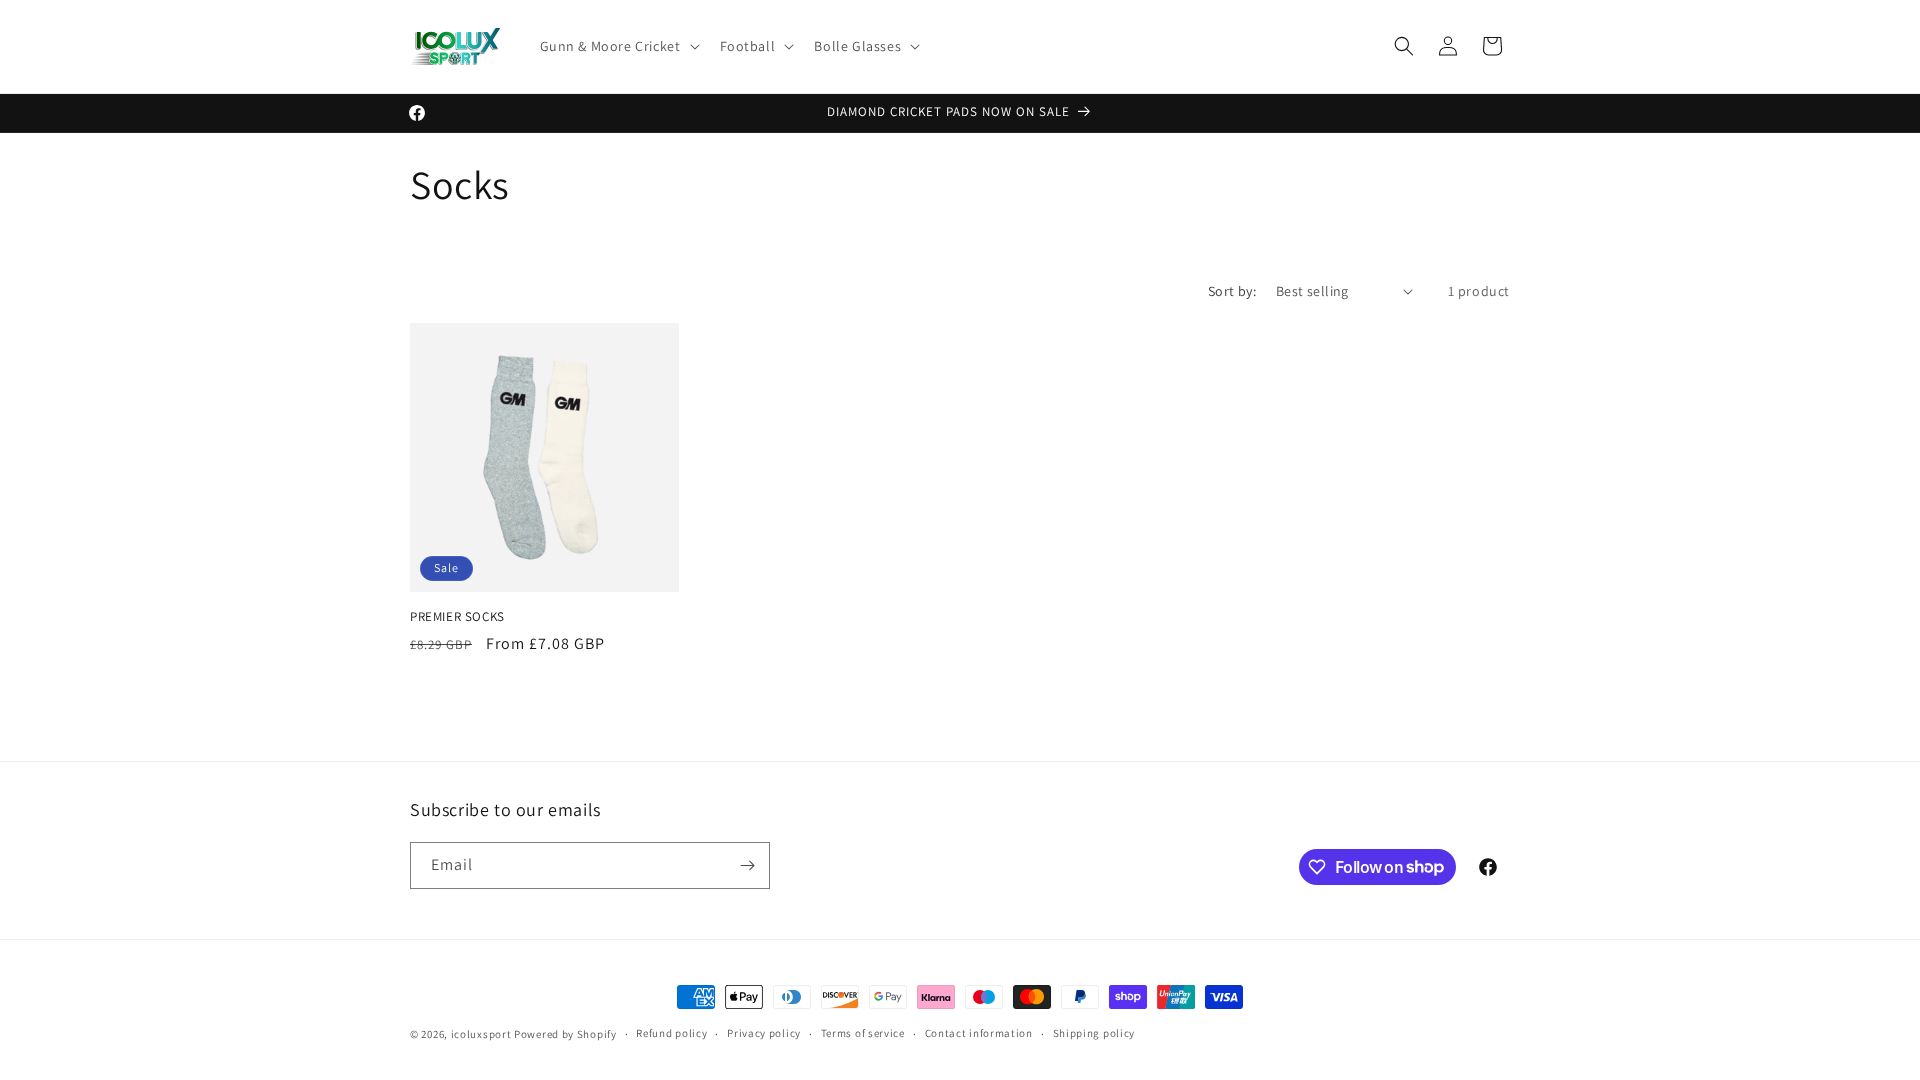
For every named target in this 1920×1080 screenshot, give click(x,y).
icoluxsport (481, 1034)
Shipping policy (1094, 1033)
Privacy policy (764, 1033)
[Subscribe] (747, 865)
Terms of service (863, 1033)
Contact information (979, 1033)
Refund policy (671, 1033)
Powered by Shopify (565, 1034)
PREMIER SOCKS (457, 617)
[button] (618, 46)
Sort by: (1232, 291)
